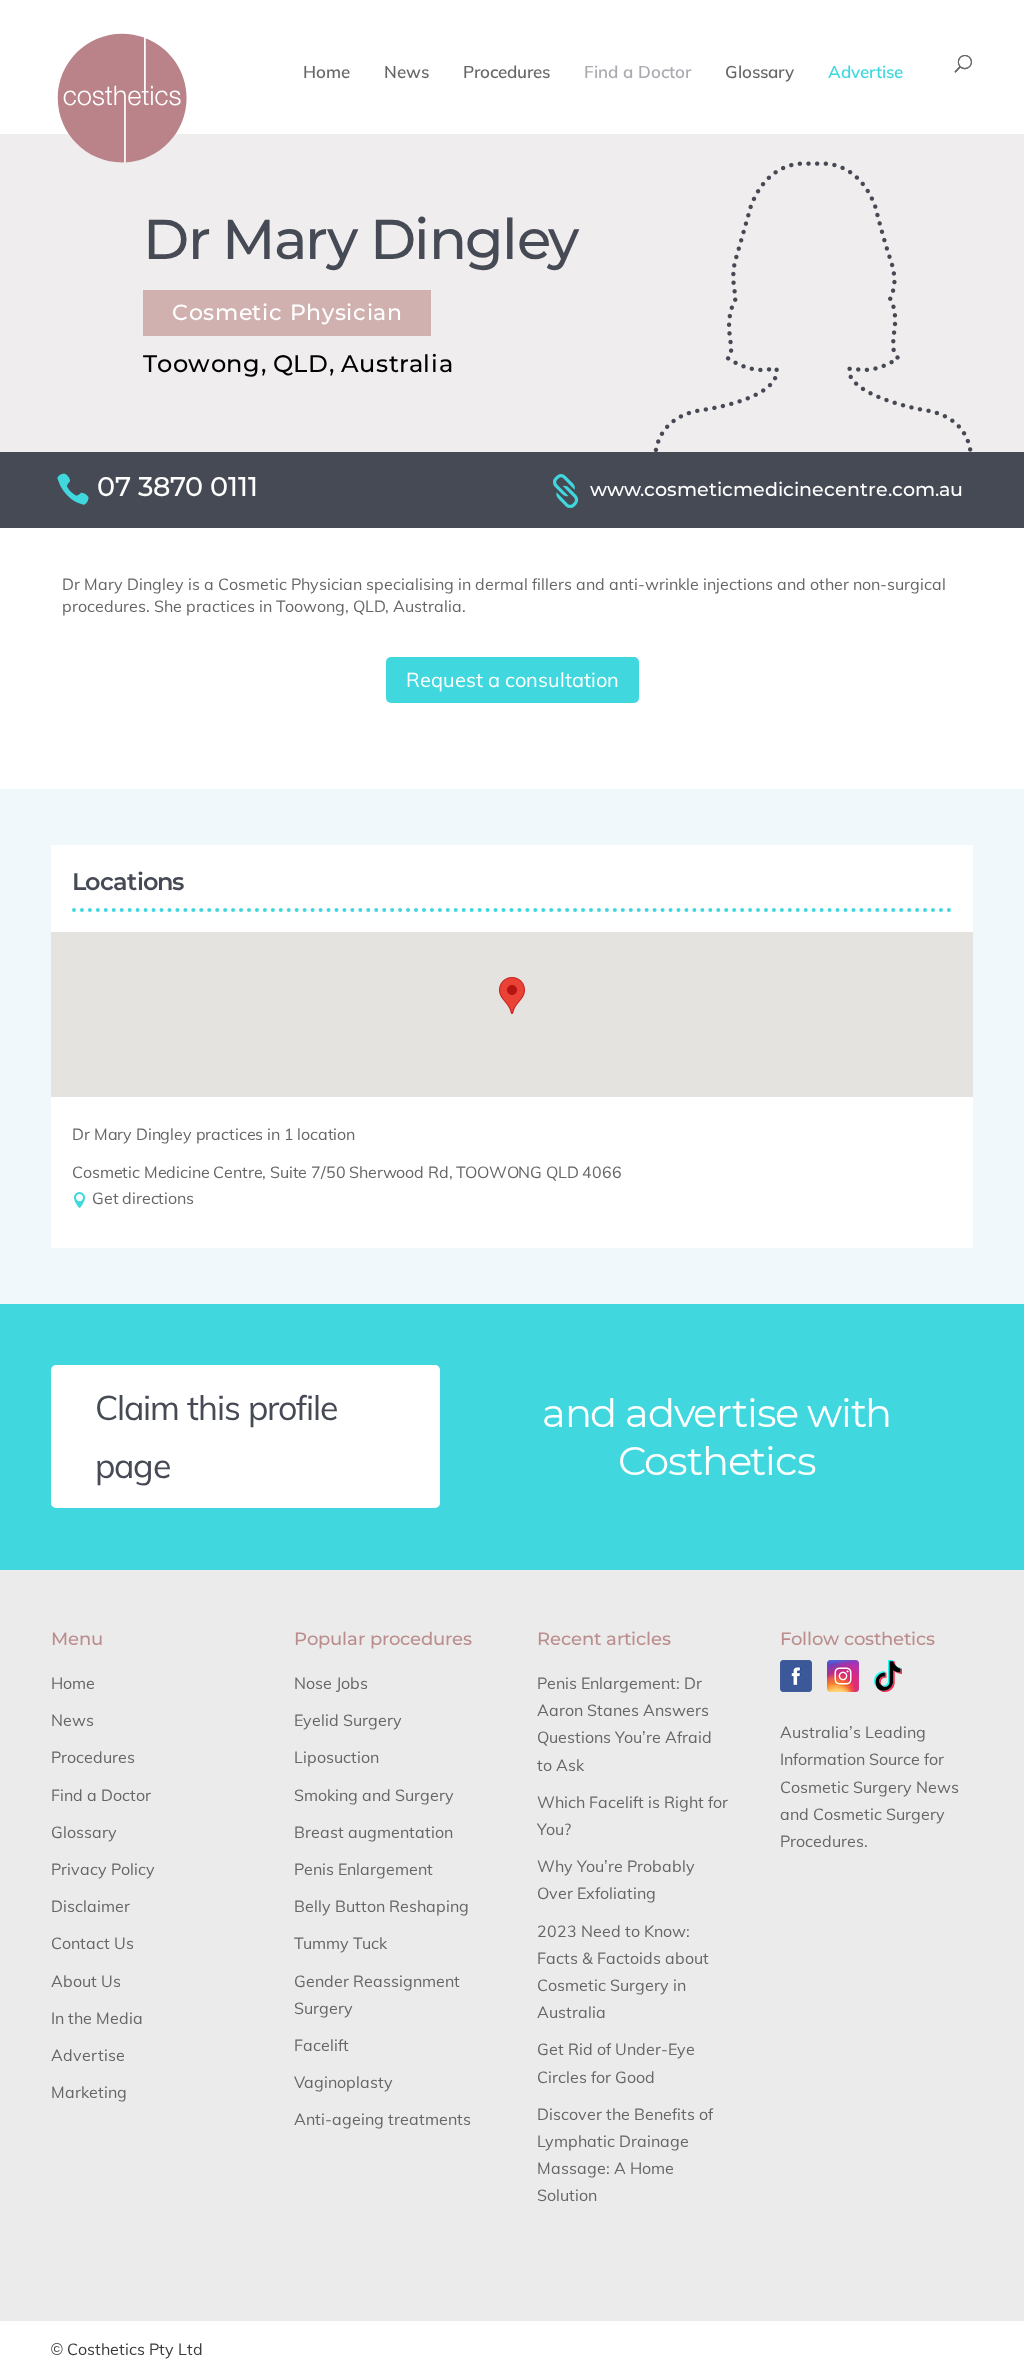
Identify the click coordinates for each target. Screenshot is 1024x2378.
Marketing (89, 2092)
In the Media (97, 2018)
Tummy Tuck (340, 1943)
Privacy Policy (103, 1869)
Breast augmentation (373, 1832)
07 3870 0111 (177, 486)
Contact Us (92, 1943)
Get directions (140, 1198)
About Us (86, 1981)
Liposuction (336, 1757)
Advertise (865, 73)
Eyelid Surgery (348, 1720)
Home (326, 73)
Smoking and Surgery (374, 1795)
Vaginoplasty (343, 2082)
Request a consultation (512, 679)
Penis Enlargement (363, 1869)
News (406, 73)
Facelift (321, 2045)
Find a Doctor (637, 73)
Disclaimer (90, 1906)
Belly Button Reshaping (381, 1906)
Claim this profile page (216, 1436)
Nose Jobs (331, 1683)
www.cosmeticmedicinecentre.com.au (776, 489)
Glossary (759, 73)
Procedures (506, 73)
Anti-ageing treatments (382, 2119)
